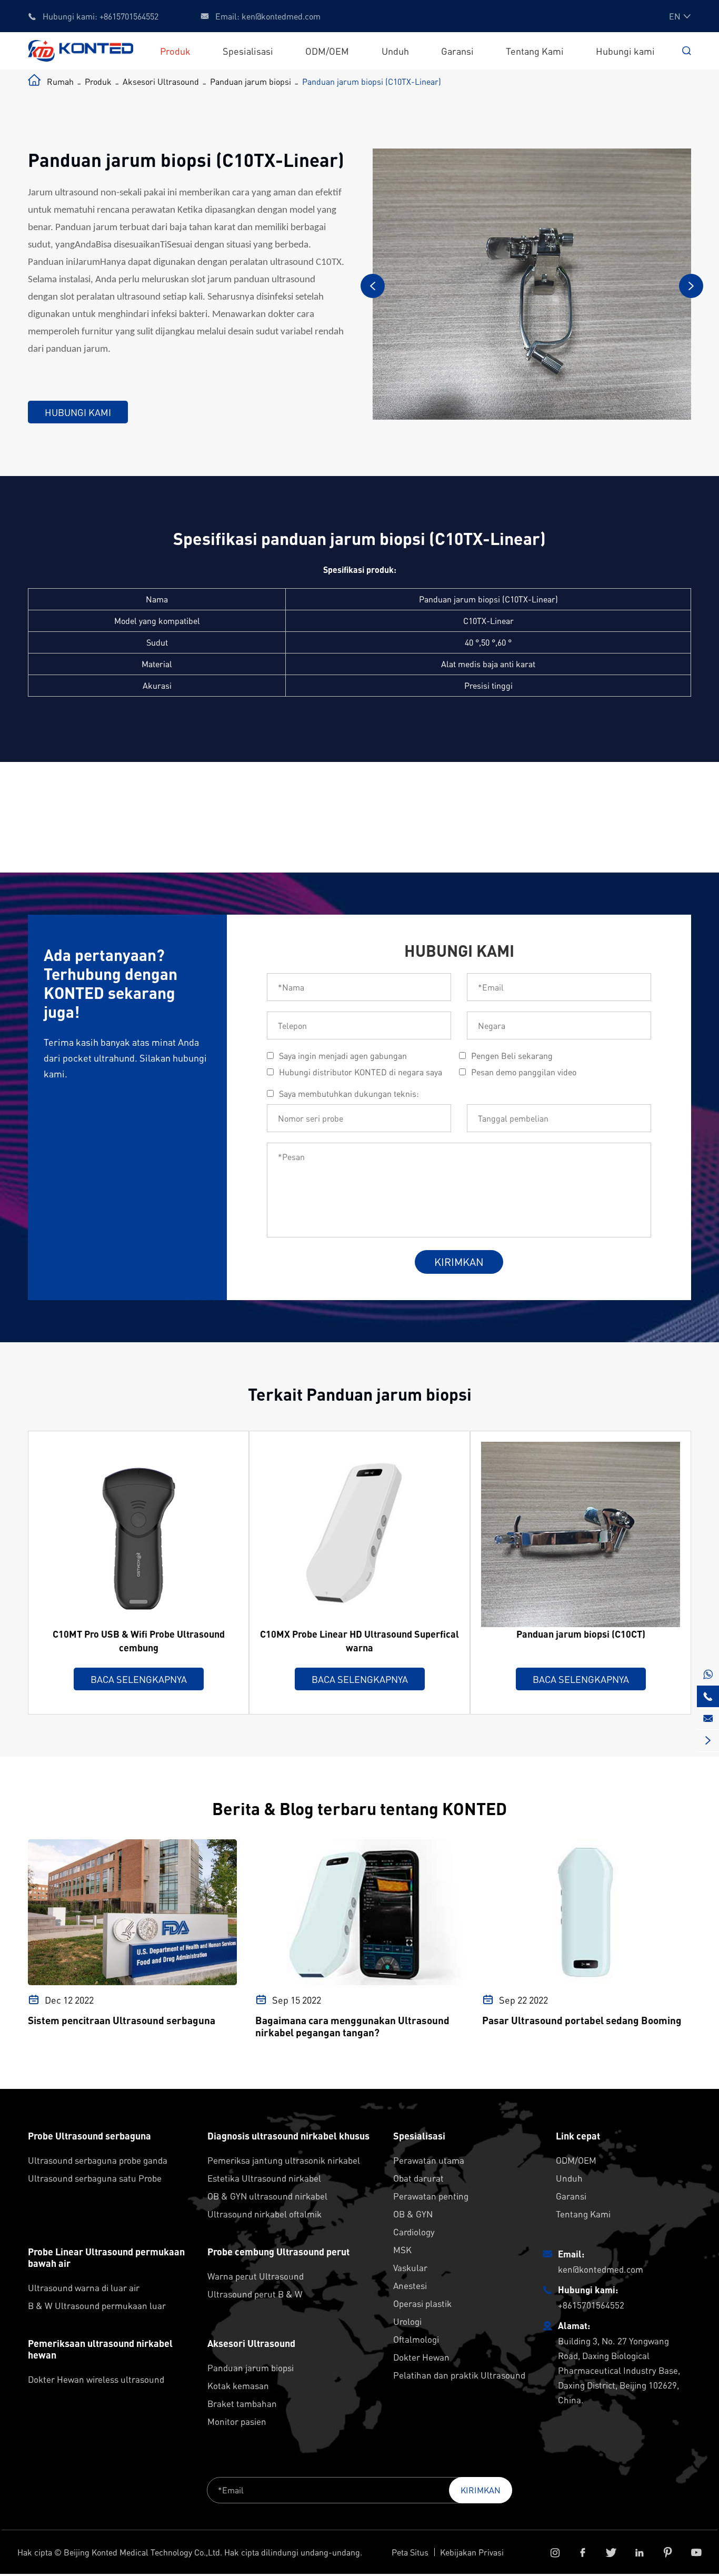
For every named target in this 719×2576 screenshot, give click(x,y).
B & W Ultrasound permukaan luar (97, 2305)
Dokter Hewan (421, 2357)
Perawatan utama (429, 2160)
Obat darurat (418, 2178)
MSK (402, 2250)
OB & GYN (413, 2214)
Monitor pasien (237, 2421)
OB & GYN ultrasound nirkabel (267, 2196)
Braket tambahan (242, 2403)
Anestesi (410, 2285)
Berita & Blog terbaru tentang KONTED (359, 1809)
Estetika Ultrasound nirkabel (264, 2178)
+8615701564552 (129, 16)
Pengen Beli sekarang (512, 1056)
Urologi (407, 2321)
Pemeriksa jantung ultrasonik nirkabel (284, 2160)
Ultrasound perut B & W (255, 2294)
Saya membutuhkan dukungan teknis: (349, 1093)
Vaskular (410, 2267)
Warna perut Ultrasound (256, 2276)
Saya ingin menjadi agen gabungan (343, 1056)
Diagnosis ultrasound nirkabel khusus (288, 2136)
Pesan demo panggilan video (524, 1072)
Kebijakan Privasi (472, 2552)
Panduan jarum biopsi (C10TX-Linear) (372, 81)
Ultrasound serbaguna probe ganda (98, 2160)
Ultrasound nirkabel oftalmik (264, 2214)
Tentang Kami (535, 51)
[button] (373, 286)
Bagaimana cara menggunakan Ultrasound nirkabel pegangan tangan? (352, 2026)
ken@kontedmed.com (281, 16)
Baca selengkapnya (139, 1679)
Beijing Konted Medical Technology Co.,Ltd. (143, 2552)
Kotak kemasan (238, 2385)
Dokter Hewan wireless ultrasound (96, 2379)
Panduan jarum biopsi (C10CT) (581, 1634)
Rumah (60, 81)
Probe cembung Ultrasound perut (278, 2252)
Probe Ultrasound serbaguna (89, 2136)
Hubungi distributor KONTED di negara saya (361, 1072)
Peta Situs (410, 2552)
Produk (175, 51)
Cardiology (414, 2232)
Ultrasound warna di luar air (84, 2287)
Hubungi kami (625, 51)
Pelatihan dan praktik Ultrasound (459, 2375)
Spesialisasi (248, 51)
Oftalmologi (416, 2339)
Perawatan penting (431, 2196)
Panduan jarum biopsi (251, 81)
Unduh (395, 51)
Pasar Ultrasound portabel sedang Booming (582, 2020)
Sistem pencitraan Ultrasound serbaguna (122, 2020)
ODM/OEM (327, 51)
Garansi (457, 51)
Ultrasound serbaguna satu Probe (95, 2178)
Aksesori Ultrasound (161, 81)
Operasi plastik (422, 2303)
